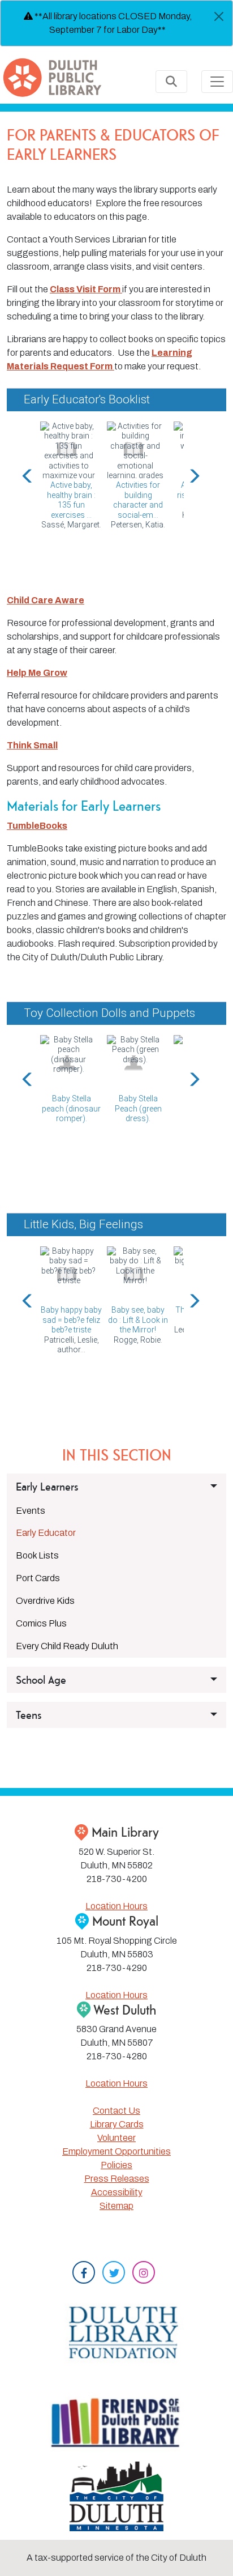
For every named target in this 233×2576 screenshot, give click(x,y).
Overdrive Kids (45, 1601)
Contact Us (116, 2111)
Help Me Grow (37, 673)
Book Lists (37, 1555)
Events (31, 1511)
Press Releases (117, 2179)
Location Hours (116, 1906)
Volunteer (116, 2138)
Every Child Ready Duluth (67, 1646)
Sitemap (116, 2206)
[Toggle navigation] (217, 82)
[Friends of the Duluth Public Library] (116, 2422)
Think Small (32, 745)
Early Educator (46, 1533)
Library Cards (117, 2124)
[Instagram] (144, 2274)
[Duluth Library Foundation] (116, 2330)
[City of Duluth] (117, 2496)
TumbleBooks (37, 826)
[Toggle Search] (171, 82)
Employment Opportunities (116, 2151)
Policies (116, 2165)
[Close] (219, 16)
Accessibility (117, 2192)
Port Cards (38, 1578)
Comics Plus (41, 1623)
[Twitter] (114, 2274)
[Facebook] (84, 2274)
